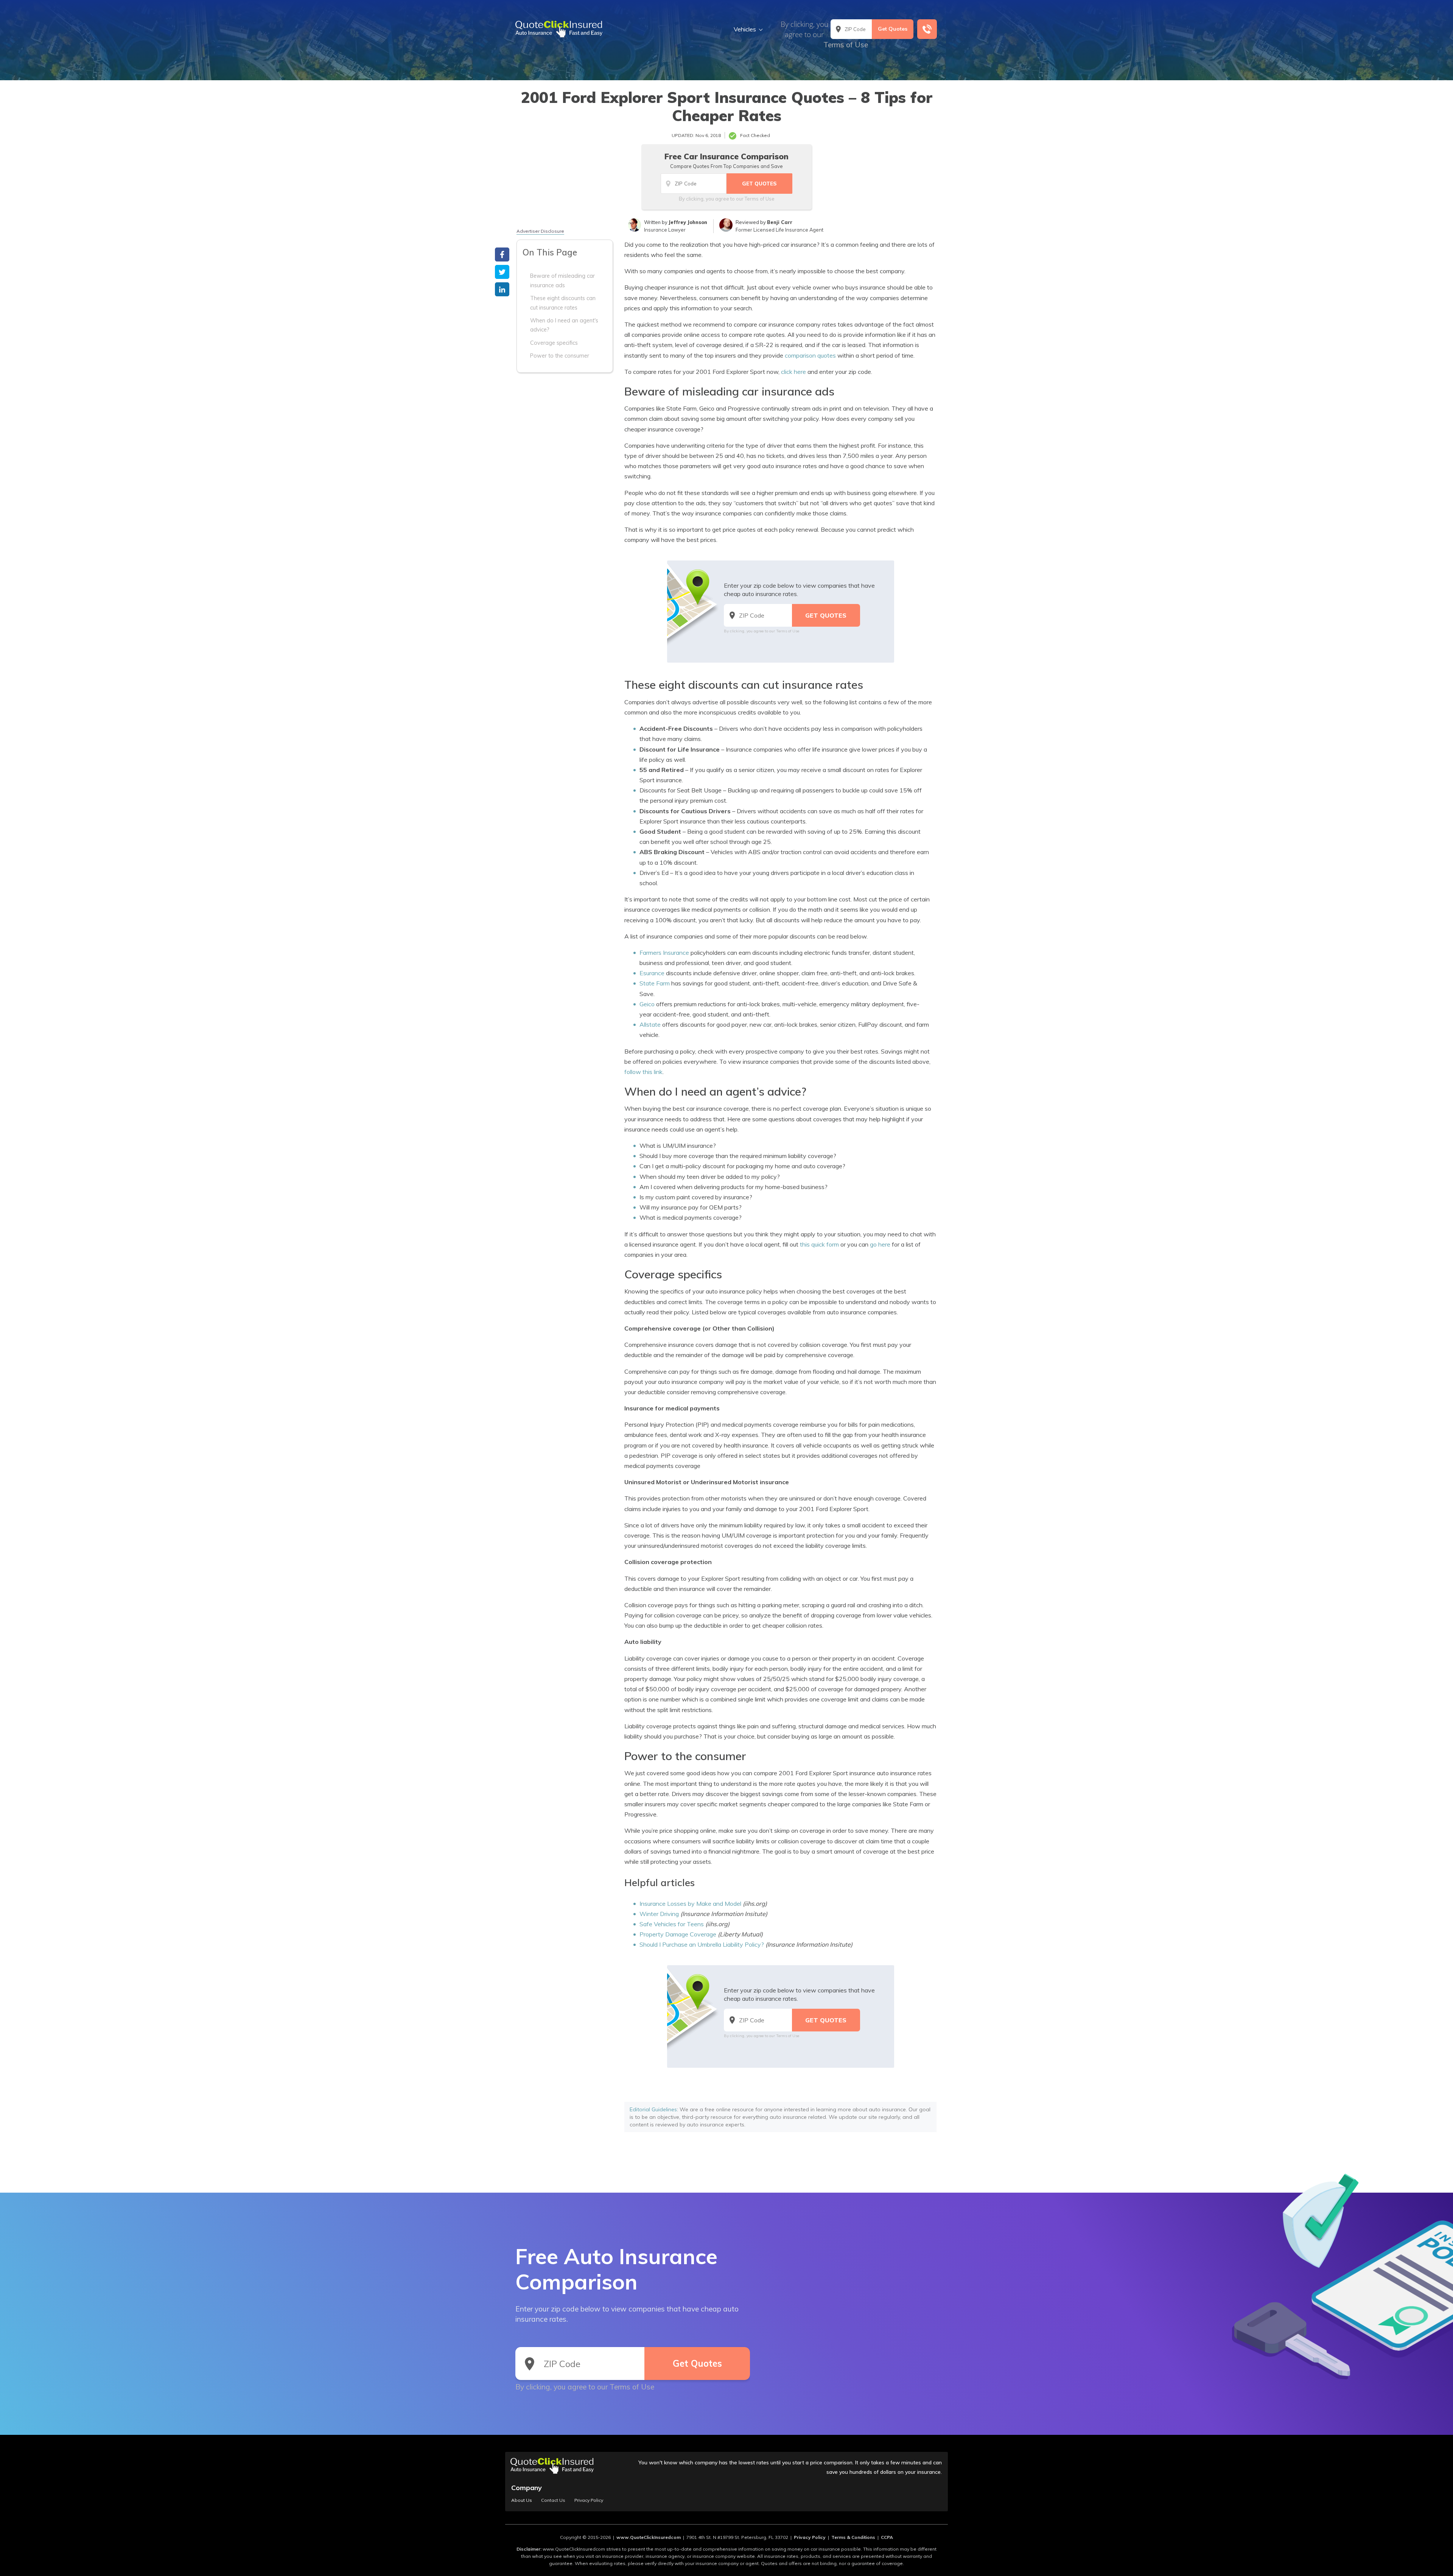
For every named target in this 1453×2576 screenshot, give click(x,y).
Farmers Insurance (664, 953)
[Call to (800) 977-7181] (927, 29)
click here (793, 372)
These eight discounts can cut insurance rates (563, 303)
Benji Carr (780, 222)
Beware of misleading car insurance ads (562, 280)
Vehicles (745, 29)
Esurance (652, 973)
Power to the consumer (560, 356)
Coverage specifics (554, 343)
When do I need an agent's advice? (564, 325)
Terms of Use (846, 45)
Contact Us (553, 2500)
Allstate (650, 1024)
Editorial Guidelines (653, 2109)
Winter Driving (659, 1914)
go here (880, 1244)
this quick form (819, 1244)
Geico (647, 1004)
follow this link (643, 1072)
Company (527, 2488)
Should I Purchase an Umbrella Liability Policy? (702, 1944)
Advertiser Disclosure (540, 231)
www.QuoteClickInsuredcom (649, 2537)
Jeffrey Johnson (688, 222)
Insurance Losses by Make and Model (690, 1904)
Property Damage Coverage (678, 1934)
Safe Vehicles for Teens (672, 1924)
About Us (522, 2500)
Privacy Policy (589, 2500)
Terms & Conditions (853, 2537)
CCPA (887, 2537)
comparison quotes (810, 355)
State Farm (655, 983)
